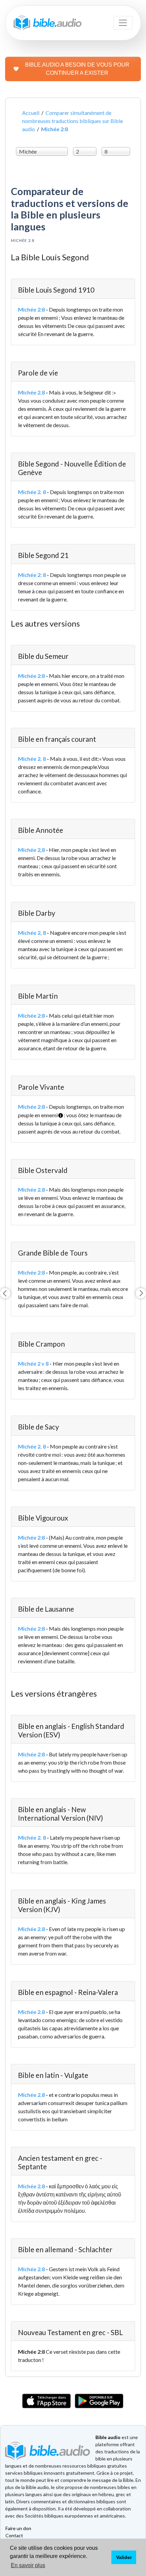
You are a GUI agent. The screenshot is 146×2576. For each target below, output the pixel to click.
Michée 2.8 (31, 392)
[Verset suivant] (141, 1293)
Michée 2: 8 (32, 575)
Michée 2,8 (31, 850)
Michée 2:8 (31, 309)
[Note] (59, 1113)
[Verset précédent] (5, 1293)
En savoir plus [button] (28, 2565)
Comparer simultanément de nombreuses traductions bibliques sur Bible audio (72, 121)
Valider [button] (124, 2557)
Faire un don (18, 2528)
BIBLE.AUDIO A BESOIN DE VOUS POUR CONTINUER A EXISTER (77, 69)
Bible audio (108, 2437)
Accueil (31, 113)
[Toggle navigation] (123, 23)
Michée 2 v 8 (33, 1363)
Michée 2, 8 (32, 933)
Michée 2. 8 (32, 492)
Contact (14, 2535)
